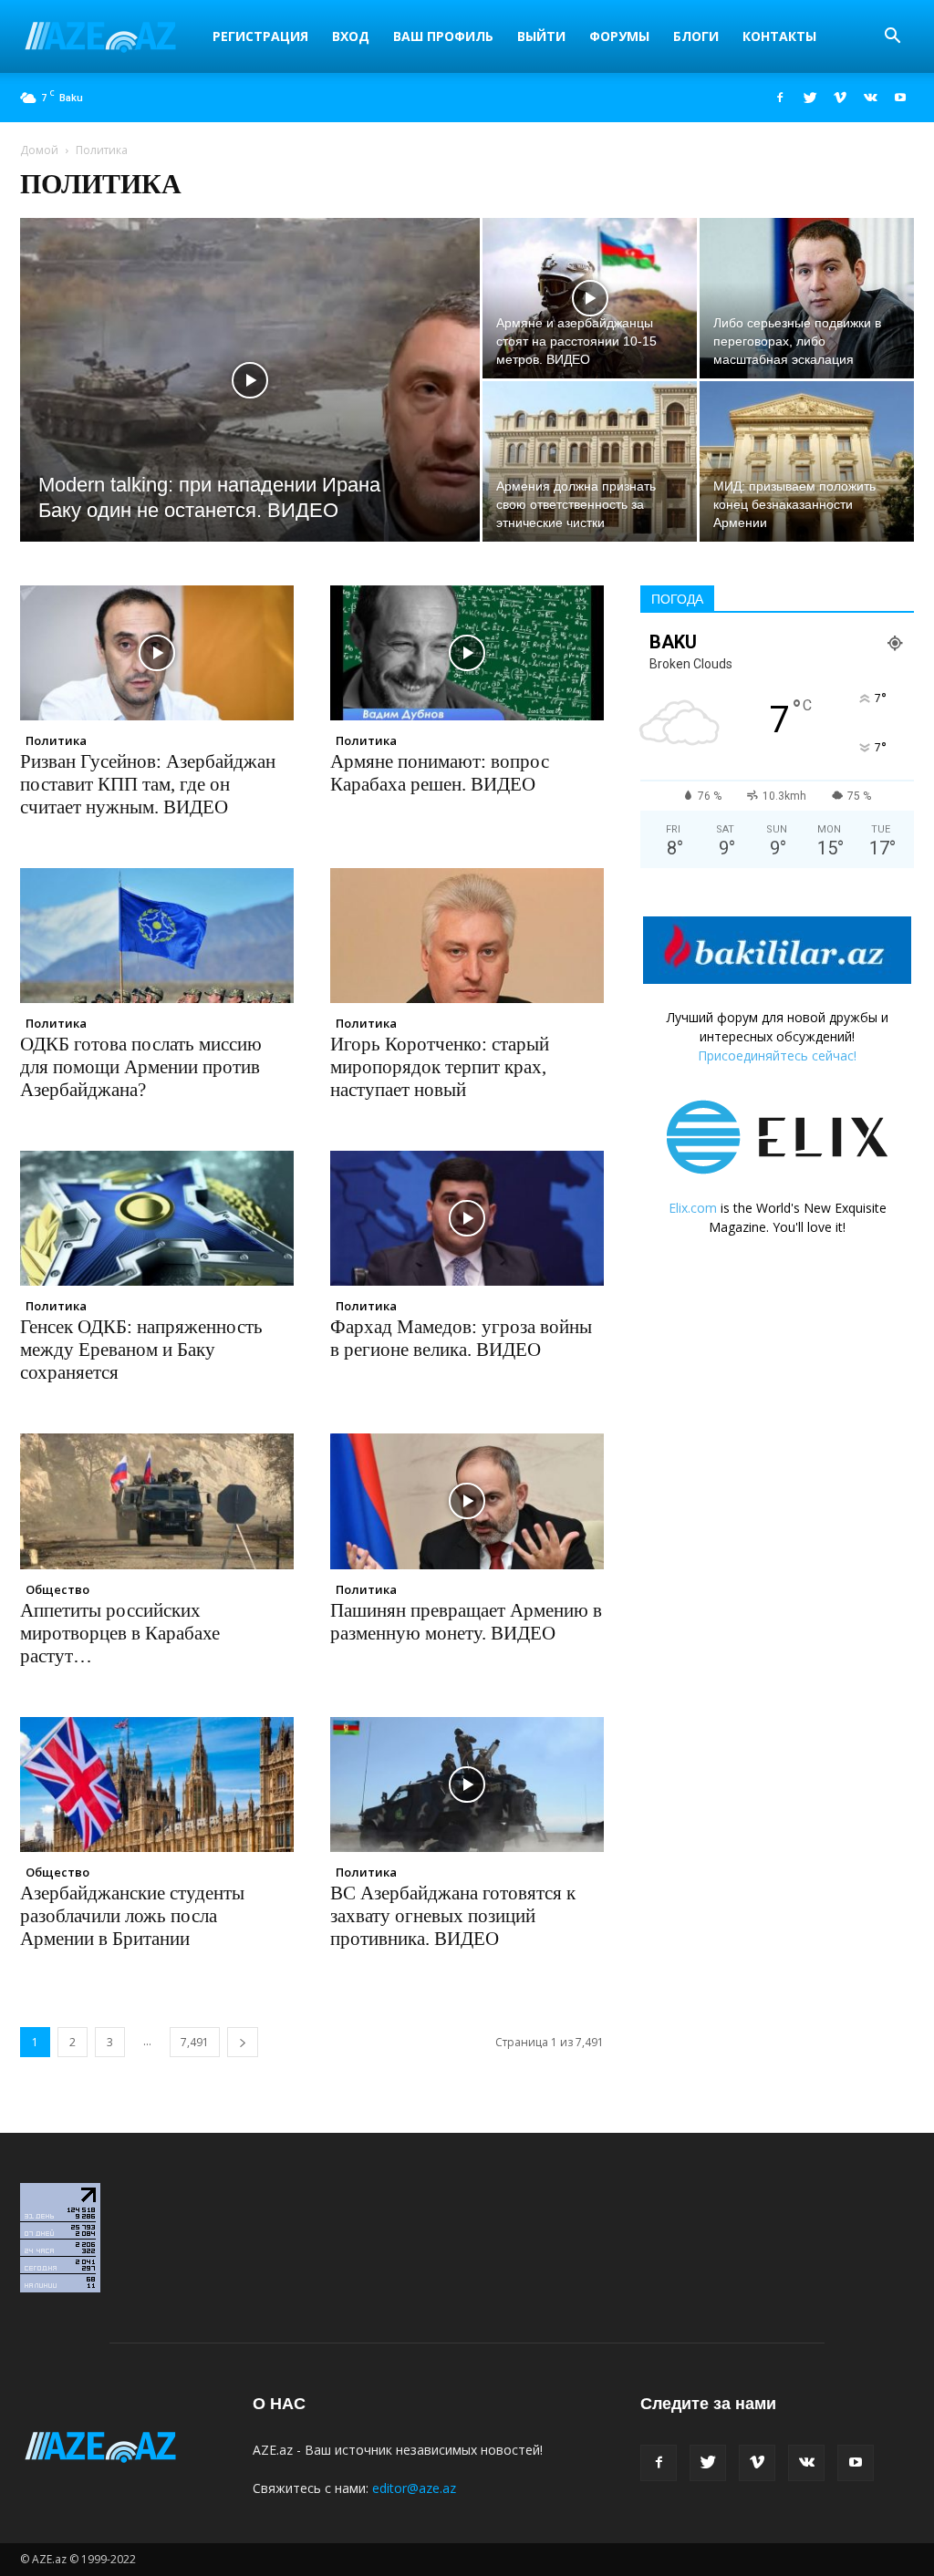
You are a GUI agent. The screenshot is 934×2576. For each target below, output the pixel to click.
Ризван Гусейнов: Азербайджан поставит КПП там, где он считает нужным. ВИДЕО (148, 784)
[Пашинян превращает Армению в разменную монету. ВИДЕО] (467, 1501)
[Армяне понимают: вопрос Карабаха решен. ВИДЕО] (467, 653)
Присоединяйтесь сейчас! (777, 1055)
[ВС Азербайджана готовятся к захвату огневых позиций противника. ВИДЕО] (467, 1785)
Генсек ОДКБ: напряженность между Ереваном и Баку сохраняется (141, 1350)
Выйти (541, 36)
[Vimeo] (840, 98)
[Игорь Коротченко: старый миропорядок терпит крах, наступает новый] (467, 936)
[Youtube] (900, 98)
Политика (56, 740)
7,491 (195, 2042)
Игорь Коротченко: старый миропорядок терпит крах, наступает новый (440, 1067)
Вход (351, 36)
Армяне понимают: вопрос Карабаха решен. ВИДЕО (440, 773)
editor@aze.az (414, 2488)
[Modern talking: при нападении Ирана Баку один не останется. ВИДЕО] (250, 417)
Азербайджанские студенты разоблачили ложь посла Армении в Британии (132, 1916)
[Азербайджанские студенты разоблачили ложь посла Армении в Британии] (157, 1785)
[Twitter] (810, 98)
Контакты (779, 36)
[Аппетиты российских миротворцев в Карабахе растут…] (157, 1501)
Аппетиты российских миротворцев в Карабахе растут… (120, 1633)
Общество (57, 1589)
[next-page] (243, 2042)
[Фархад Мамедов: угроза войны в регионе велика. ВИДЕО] (467, 1218)
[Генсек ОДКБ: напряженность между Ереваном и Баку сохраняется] (157, 1218)
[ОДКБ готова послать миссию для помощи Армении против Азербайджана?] (157, 936)
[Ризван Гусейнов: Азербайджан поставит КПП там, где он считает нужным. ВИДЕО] (157, 653)
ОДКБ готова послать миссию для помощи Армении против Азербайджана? (141, 1067)
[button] (892, 38)
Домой (39, 150)
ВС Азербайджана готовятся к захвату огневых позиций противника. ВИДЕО (453, 1916)
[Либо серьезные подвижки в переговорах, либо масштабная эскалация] (807, 298)
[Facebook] (780, 98)
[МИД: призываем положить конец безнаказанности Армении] (807, 461)
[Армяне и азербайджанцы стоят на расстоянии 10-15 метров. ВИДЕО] (590, 298)
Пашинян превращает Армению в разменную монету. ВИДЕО (466, 1622)
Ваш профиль (443, 36)
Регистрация (260, 36)
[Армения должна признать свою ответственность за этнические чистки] (590, 461)
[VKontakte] (870, 98)
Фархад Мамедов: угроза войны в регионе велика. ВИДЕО (461, 1338)
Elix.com (693, 1208)
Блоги (696, 36)
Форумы (619, 36)
